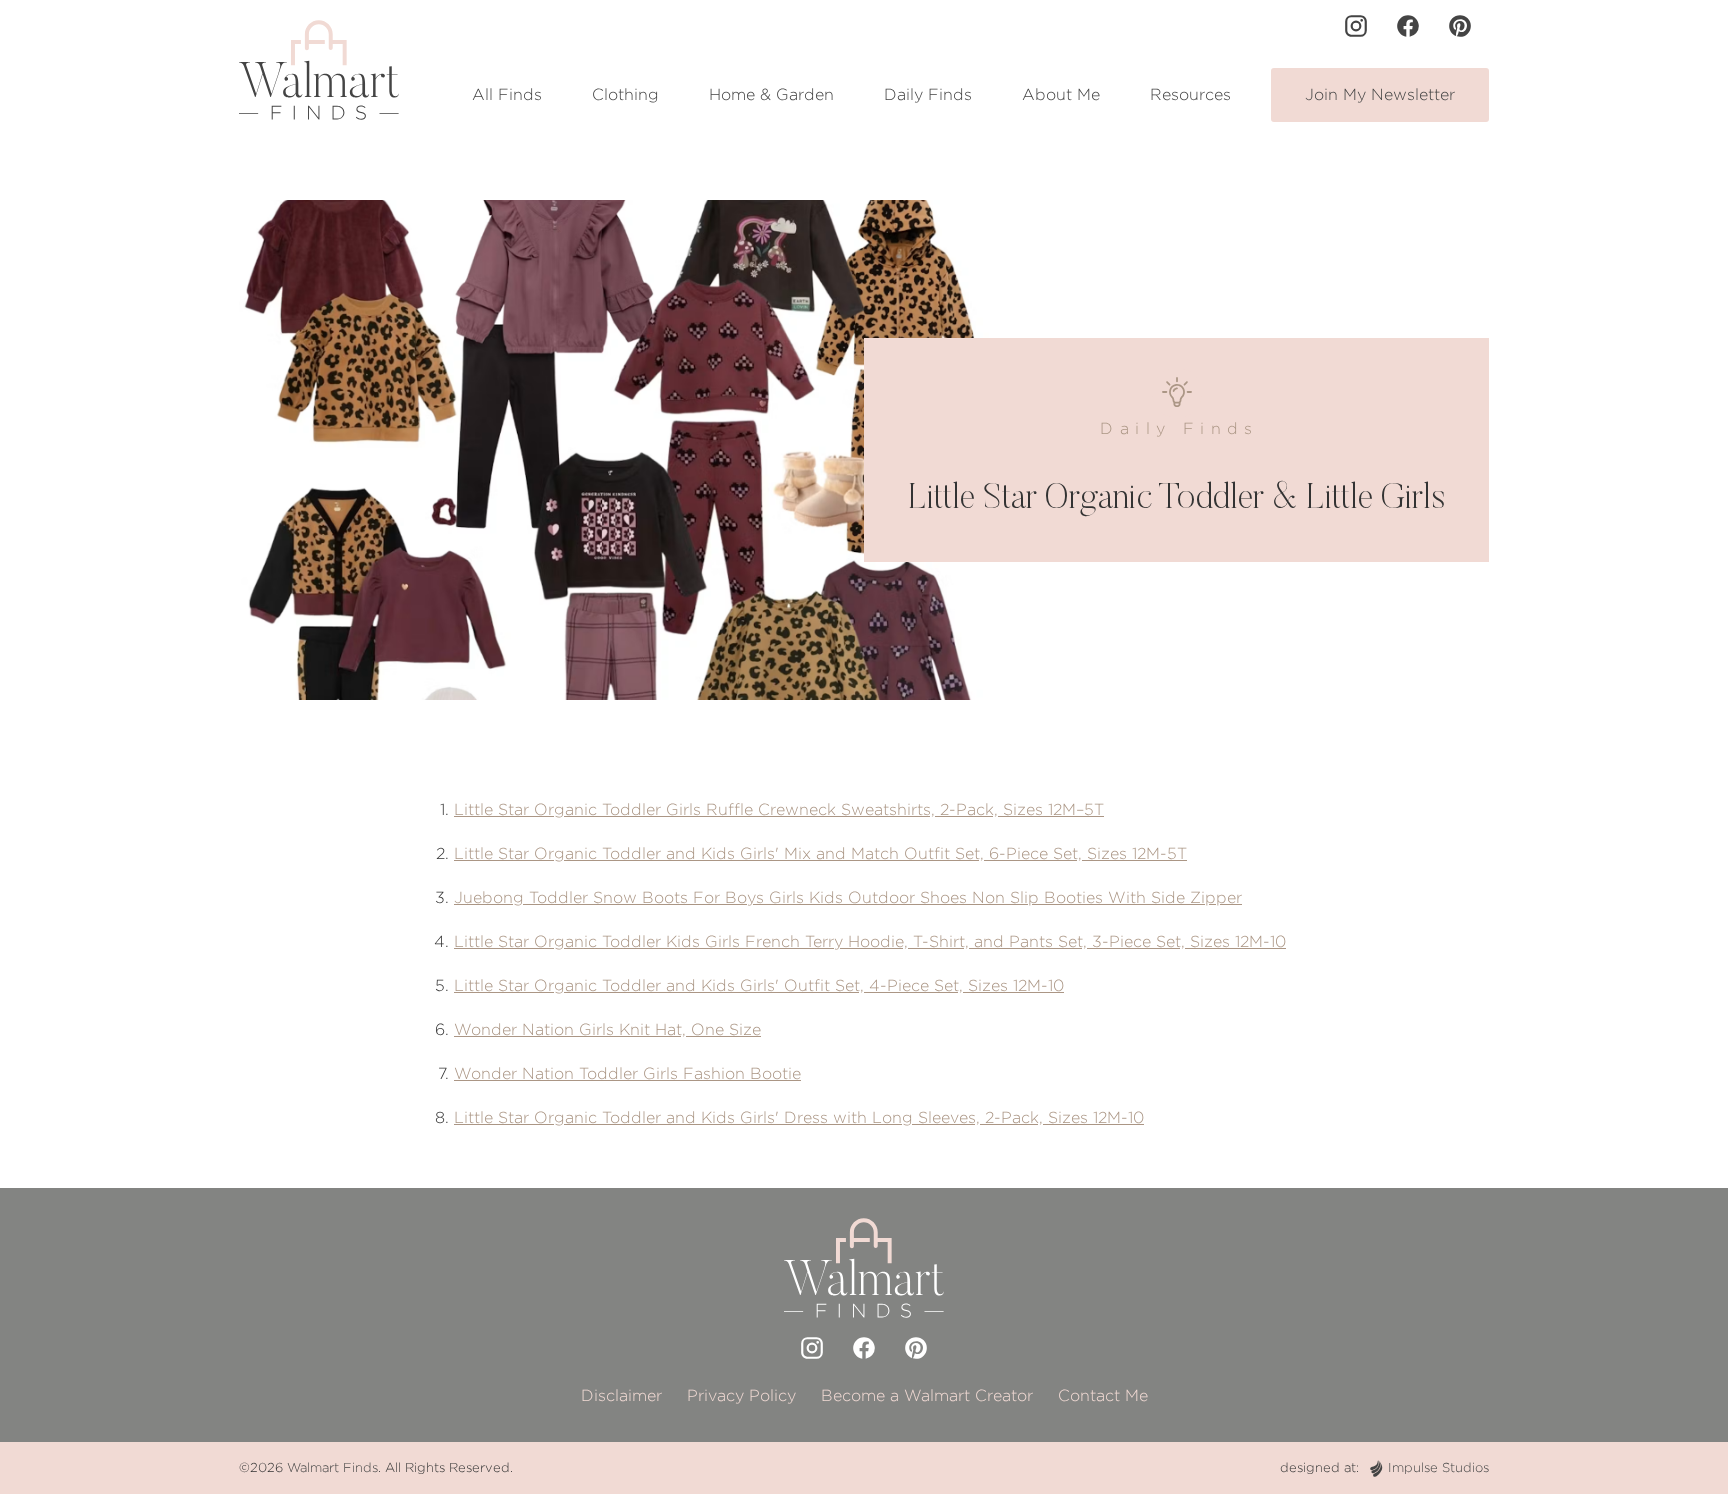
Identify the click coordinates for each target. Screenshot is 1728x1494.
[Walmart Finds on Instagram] (1356, 26)
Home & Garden (771, 94)
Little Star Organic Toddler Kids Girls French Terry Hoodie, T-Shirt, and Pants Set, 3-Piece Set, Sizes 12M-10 (870, 941)
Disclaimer (621, 1395)
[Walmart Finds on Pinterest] (1460, 26)
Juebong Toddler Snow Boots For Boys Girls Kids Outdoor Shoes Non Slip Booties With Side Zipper (848, 897)
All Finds (507, 94)
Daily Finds (928, 94)
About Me (1061, 94)
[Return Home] (319, 70)
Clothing (625, 94)
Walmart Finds (332, 1467)
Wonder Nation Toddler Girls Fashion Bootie (627, 1073)
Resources (1190, 94)
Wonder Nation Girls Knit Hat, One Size (607, 1029)
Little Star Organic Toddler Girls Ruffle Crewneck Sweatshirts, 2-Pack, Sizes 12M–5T (779, 809)
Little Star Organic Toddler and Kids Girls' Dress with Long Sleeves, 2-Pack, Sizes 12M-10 (799, 1117)
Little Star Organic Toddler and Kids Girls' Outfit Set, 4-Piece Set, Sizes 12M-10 (759, 985)
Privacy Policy (741, 1395)
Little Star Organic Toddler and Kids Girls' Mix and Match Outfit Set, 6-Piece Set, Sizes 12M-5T (820, 853)
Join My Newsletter (1380, 94)
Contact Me (1103, 1395)
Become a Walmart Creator (927, 1395)
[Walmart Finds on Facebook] (1408, 26)
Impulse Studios (1438, 1467)
